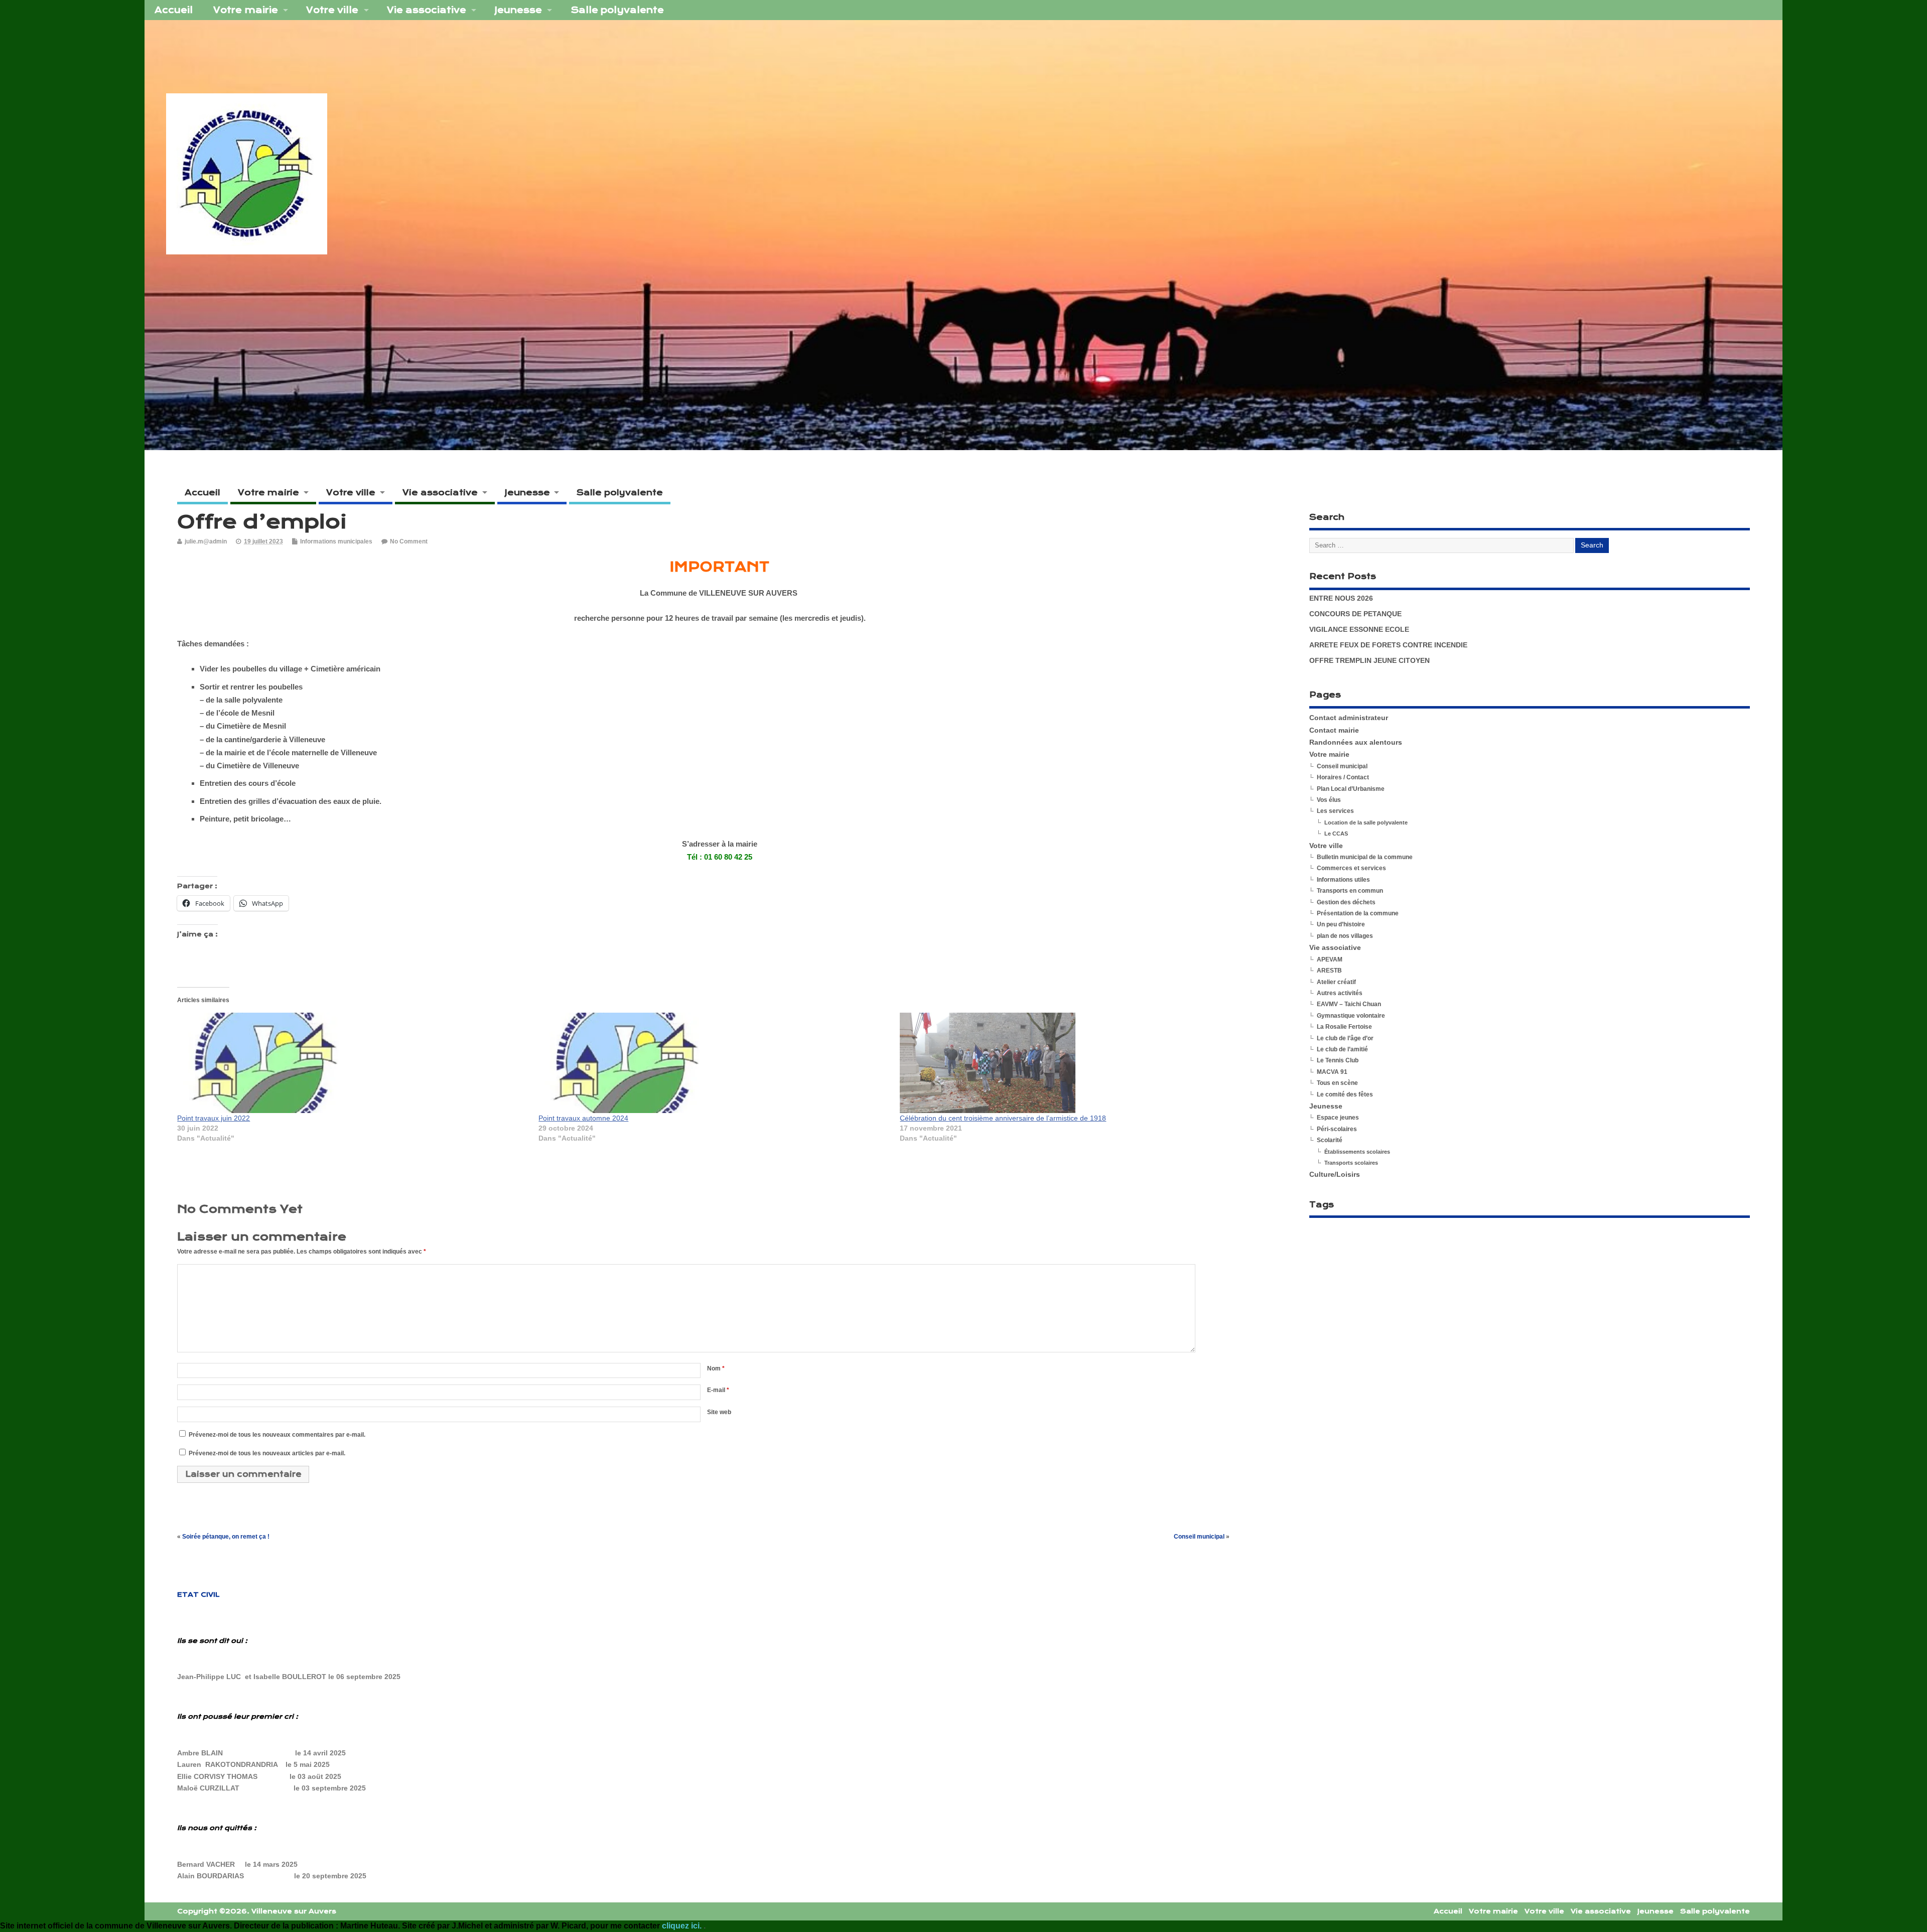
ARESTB (1329, 971)
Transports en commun (1350, 891)
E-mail (718, 1390)
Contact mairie (1334, 730)
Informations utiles (1343, 880)
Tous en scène (1337, 1083)
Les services (1335, 811)
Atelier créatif (1336, 982)
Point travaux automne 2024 (583, 1118)
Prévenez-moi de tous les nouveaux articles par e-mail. (267, 1453)
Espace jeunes (1338, 1118)
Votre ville (332, 10)
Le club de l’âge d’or (1345, 1038)
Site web (719, 1412)
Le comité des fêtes (1345, 1094)
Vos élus (1329, 800)
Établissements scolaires (1357, 1152)
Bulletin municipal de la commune (1365, 857)
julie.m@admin (206, 541)
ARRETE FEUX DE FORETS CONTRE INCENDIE (1388, 645)
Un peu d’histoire (1341, 924)
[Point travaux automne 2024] (714, 1063)
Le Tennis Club (1338, 1060)
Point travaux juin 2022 (214, 1118)
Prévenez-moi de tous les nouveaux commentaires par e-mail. (277, 1435)
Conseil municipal (1199, 1537)
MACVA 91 (1332, 1072)
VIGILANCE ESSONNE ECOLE (1359, 630)
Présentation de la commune (1358, 913)
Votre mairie (246, 10)
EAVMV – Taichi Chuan (1349, 1004)
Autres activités (1340, 993)
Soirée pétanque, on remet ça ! (226, 1537)
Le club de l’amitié (1342, 1049)
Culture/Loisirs (1335, 1175)
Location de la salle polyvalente (1366, 822)
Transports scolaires (1351, 1163)
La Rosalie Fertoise (1344, 1027)
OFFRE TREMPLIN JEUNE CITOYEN (1369, 661)
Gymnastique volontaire (1351, 1016)
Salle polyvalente (617, 10)
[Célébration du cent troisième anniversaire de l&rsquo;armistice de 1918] (1075, 1063)
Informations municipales (336, 541)
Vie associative (427, 10)
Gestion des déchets (1346, 902)
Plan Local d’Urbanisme (1351, 789)
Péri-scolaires (1337, 1129)
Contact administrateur (1349, 718)
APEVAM (1330, 959)
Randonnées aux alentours (1356, 742)
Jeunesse (518, 10)
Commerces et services (1351, 868)
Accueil (174, 10)
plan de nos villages (1345, 936)
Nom (716, 1368)
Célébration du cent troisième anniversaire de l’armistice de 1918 (1003, 1118)
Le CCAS (1336, 834)
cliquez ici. (683, 1926)
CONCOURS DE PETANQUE (1355, 614)
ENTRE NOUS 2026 (1341, 598)
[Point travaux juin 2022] (353, 1063)
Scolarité (1330, 1140)
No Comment (409, 541)
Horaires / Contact (1343, 777)
